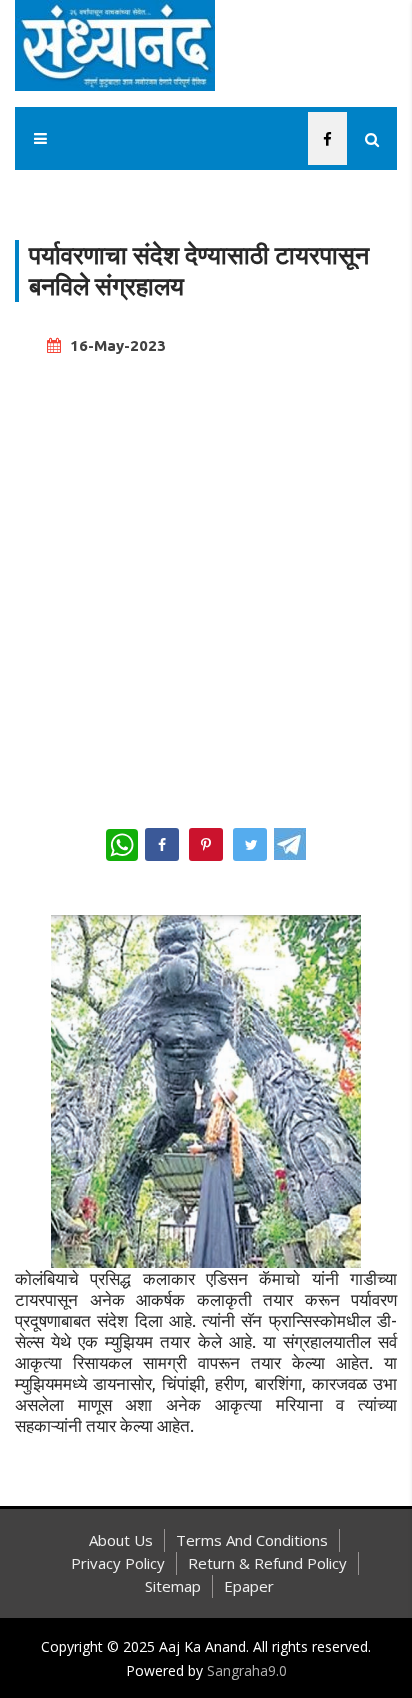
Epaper (249, 1586)
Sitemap (173, 1586)
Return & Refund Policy (267, 1563)
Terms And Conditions (252, 1540)
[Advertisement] (206, 583)
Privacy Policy (118, 1563)
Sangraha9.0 (247, 1670)
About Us (121, 1540)
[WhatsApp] (122, 845)
